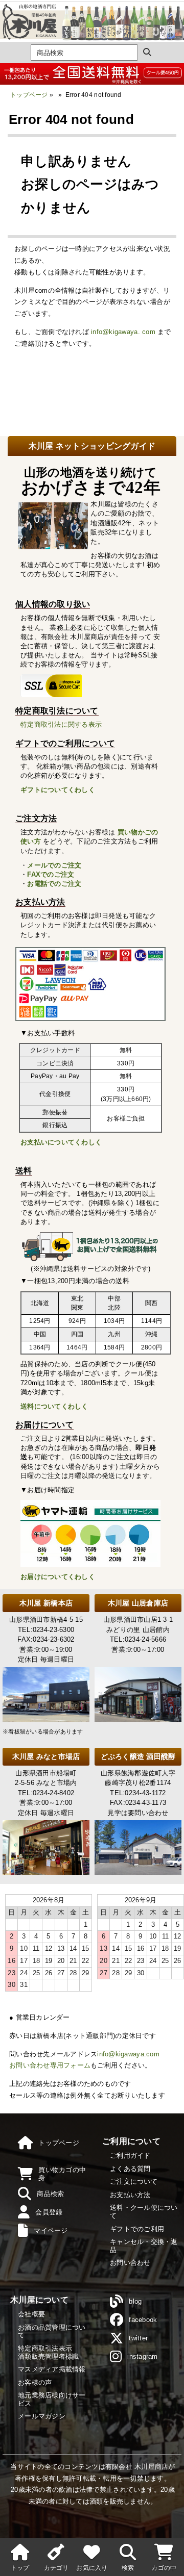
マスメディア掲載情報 (52, 2369)
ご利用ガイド (130, 2156)
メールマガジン (42, 2416)
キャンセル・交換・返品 (144, 2246)
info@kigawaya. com (123, 332)
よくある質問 (130, 2169)
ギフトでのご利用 (137, 2229)
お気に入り (92, 2568)
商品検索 (50, 2194)
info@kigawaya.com (128, 2054)
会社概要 (31, 2314)
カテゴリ (56, 2568)
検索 (128, 2568)
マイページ (51, 2230)
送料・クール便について (144, 2212)
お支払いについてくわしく (61, 1142)
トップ (20, 2568)
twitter (138, 2338)
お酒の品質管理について (52, 2331)
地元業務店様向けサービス (52, 2399)
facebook (143, 2320)
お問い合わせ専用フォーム (50, 2065)
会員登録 (49, 2212)
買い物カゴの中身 (62, 2174)
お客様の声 (35, 2382)
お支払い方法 (130, 2195)
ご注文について (134, 2182)
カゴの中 (164, 2568)
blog (135, 2301)
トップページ (29, 95)
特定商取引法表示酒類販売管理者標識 (48, 2352)
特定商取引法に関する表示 (61, 724)
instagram (142, 2356)
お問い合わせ (130, 2263)
